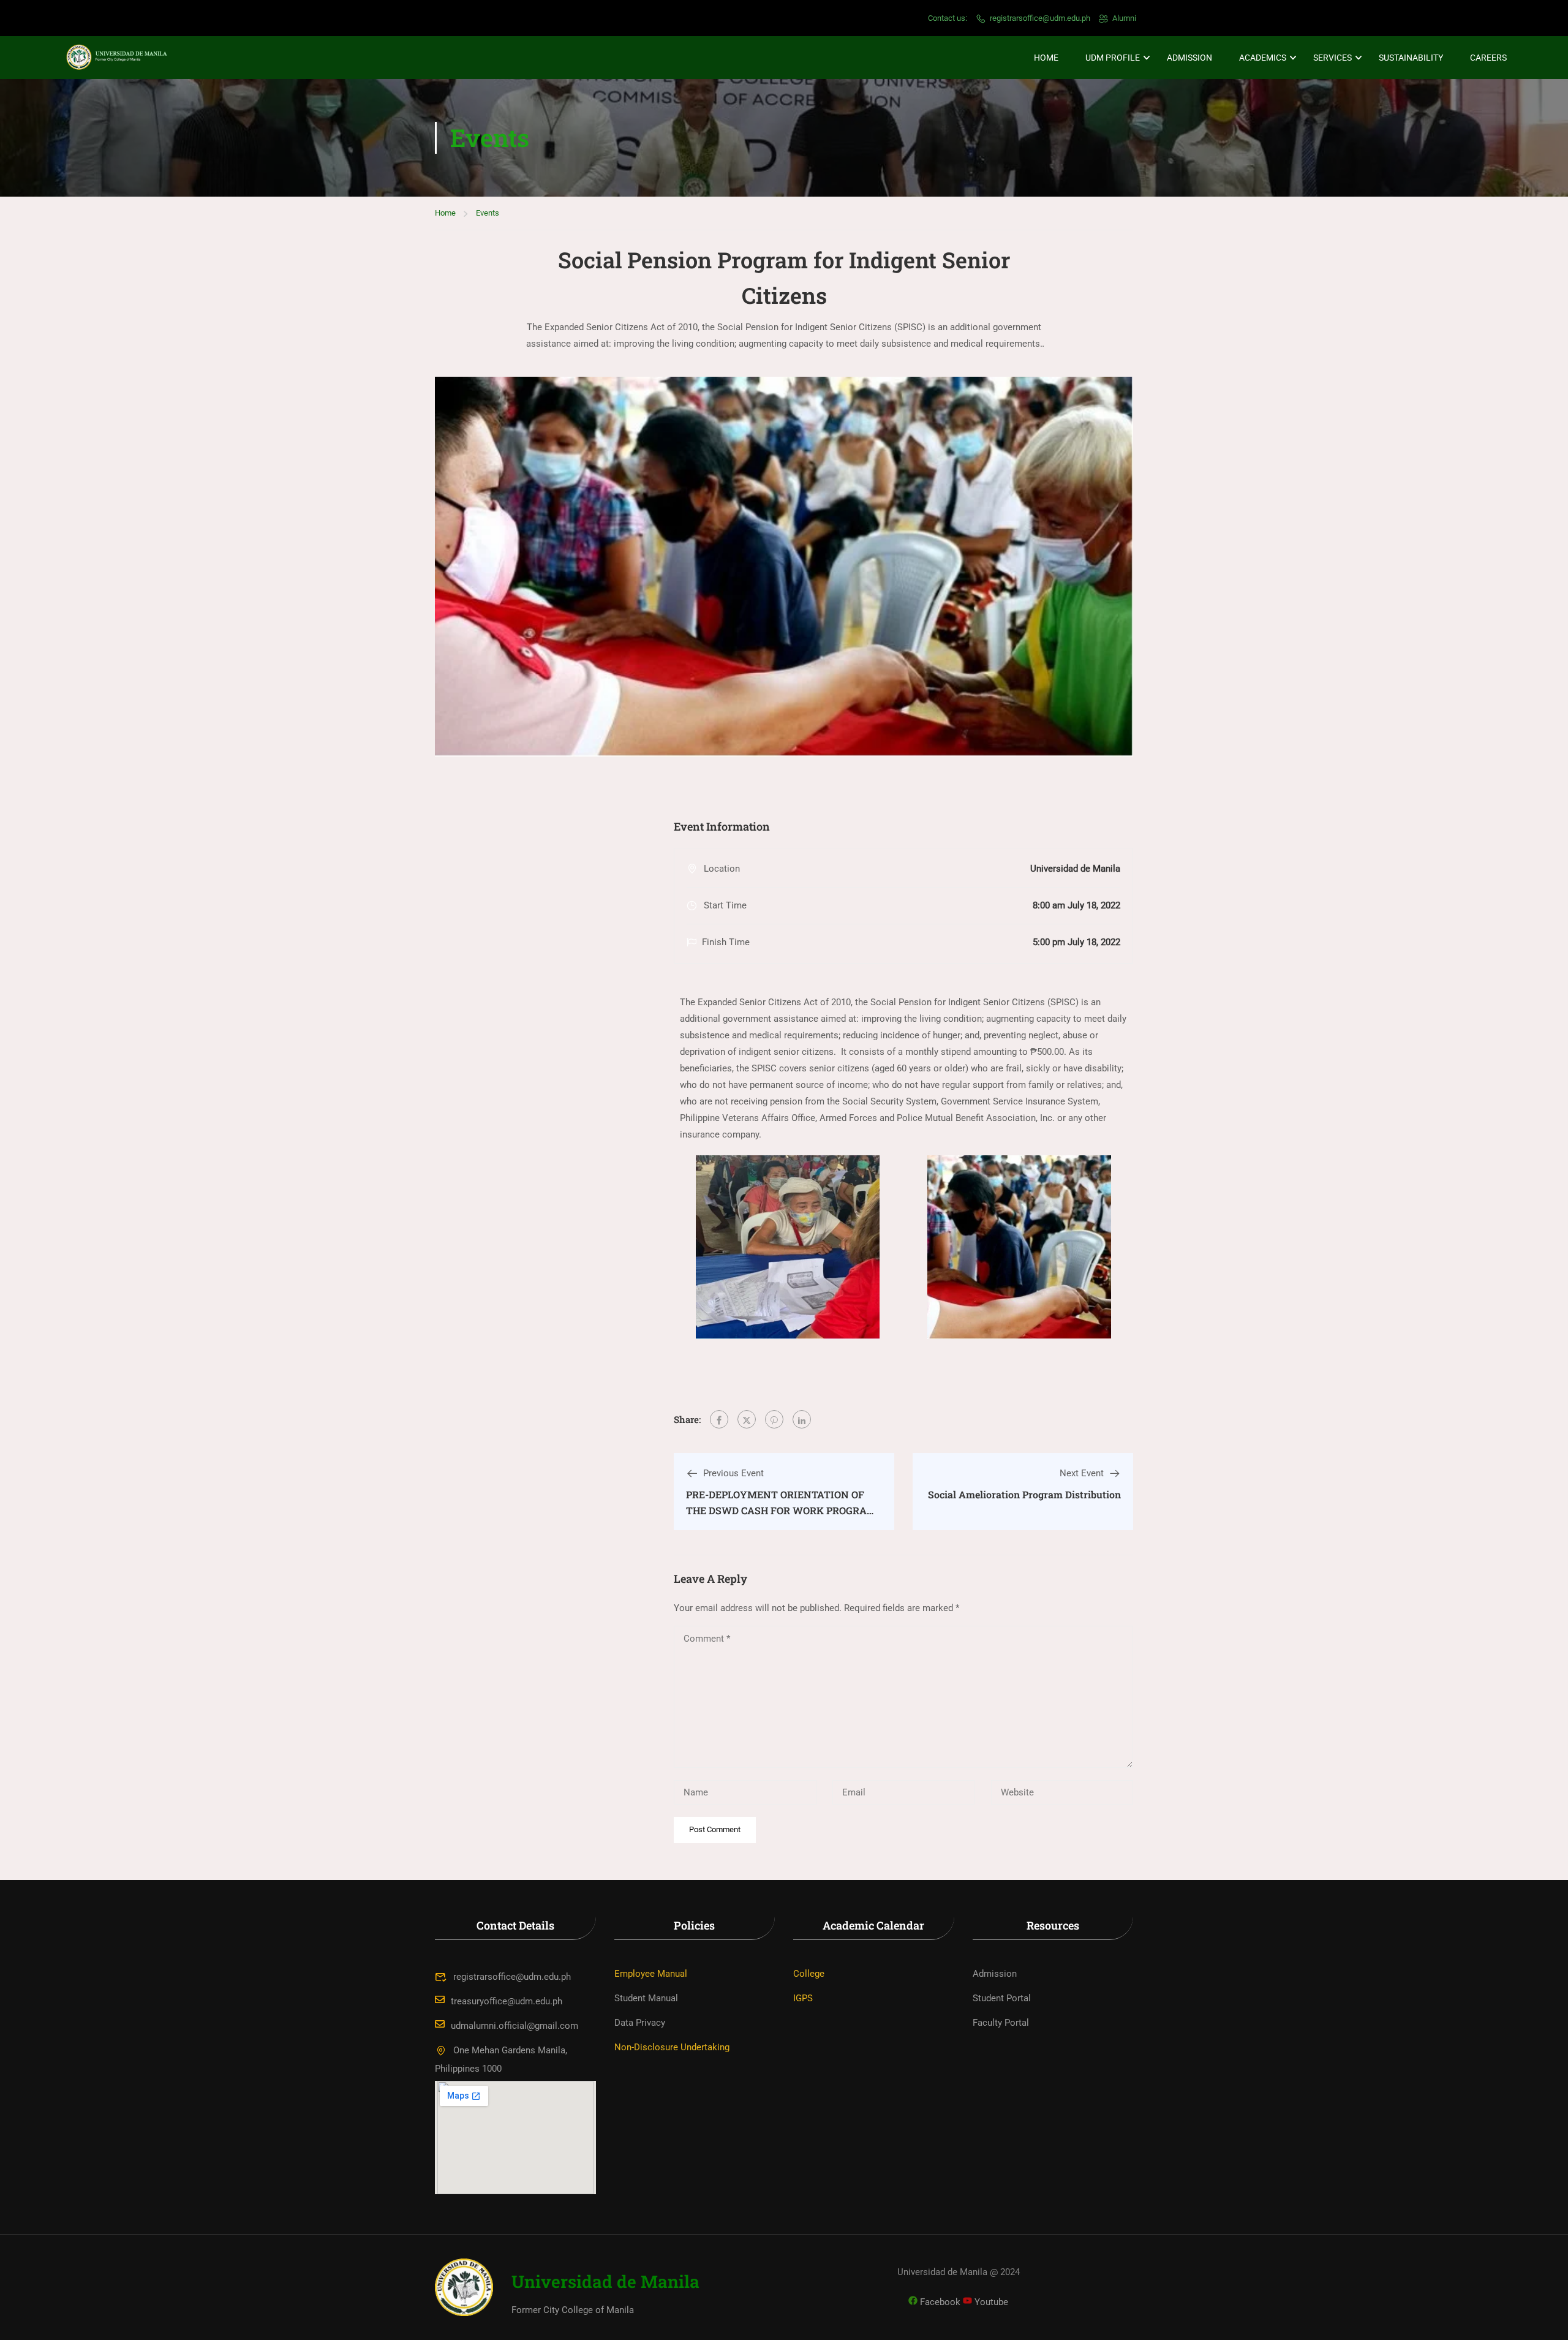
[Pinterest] (774, 1419)
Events (488, 213)
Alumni (1124, 18)
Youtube (990, 2302)
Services (1332, 58)
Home (1046, 58)
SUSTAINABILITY (1411, 58)
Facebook (939, 2302)
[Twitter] (747, 1419)
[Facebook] (719, 1419)
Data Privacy (640, 2023)
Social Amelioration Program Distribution (1024, 1494)
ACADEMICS (1263, 58)
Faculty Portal (1001, 2023)
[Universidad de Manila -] (123, 58)
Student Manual (646, 1998)
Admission (1189, 58)
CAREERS (1488, 58)
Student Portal (1002, 1998)
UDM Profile (1113, 58)
